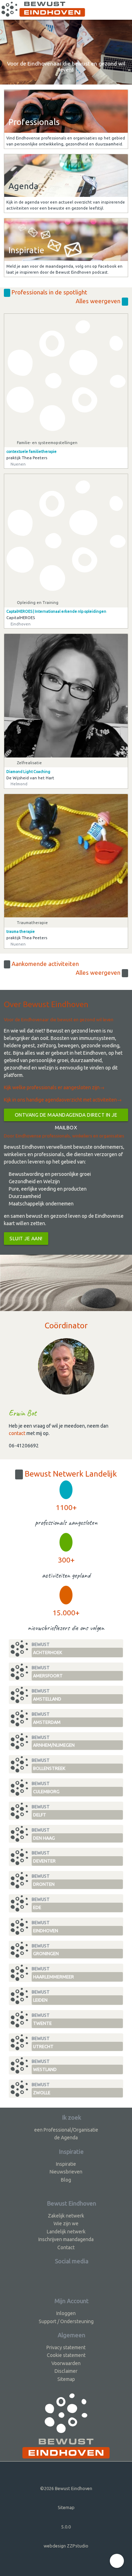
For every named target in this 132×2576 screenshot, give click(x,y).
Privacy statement (66, 2347)
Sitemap (66, 2379)
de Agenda (66, 2138)
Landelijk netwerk (66, 2232)
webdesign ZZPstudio (66, 2546)
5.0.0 (66, 2527)
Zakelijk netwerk (66, 2216)
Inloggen (66, 2313)
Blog (66, 2180)
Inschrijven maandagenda (66, 2239)
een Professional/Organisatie (66, 2130)
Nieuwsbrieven (66, 2172)
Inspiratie (66, 2164)
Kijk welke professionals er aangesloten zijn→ (54, 1087)
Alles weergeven (99, 301)
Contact (66, 2247)
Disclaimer (66, 2371)
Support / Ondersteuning (66, 2321)
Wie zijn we (66, 2223)
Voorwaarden (66, 2363)
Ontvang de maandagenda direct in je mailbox (66, 1117)
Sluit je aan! (26, 1239)
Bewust (47, 1648)
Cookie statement (66, 2355)
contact (17, 1433)
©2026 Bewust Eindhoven (66, 2488)
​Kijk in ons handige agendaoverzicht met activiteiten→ (63, 1100)
